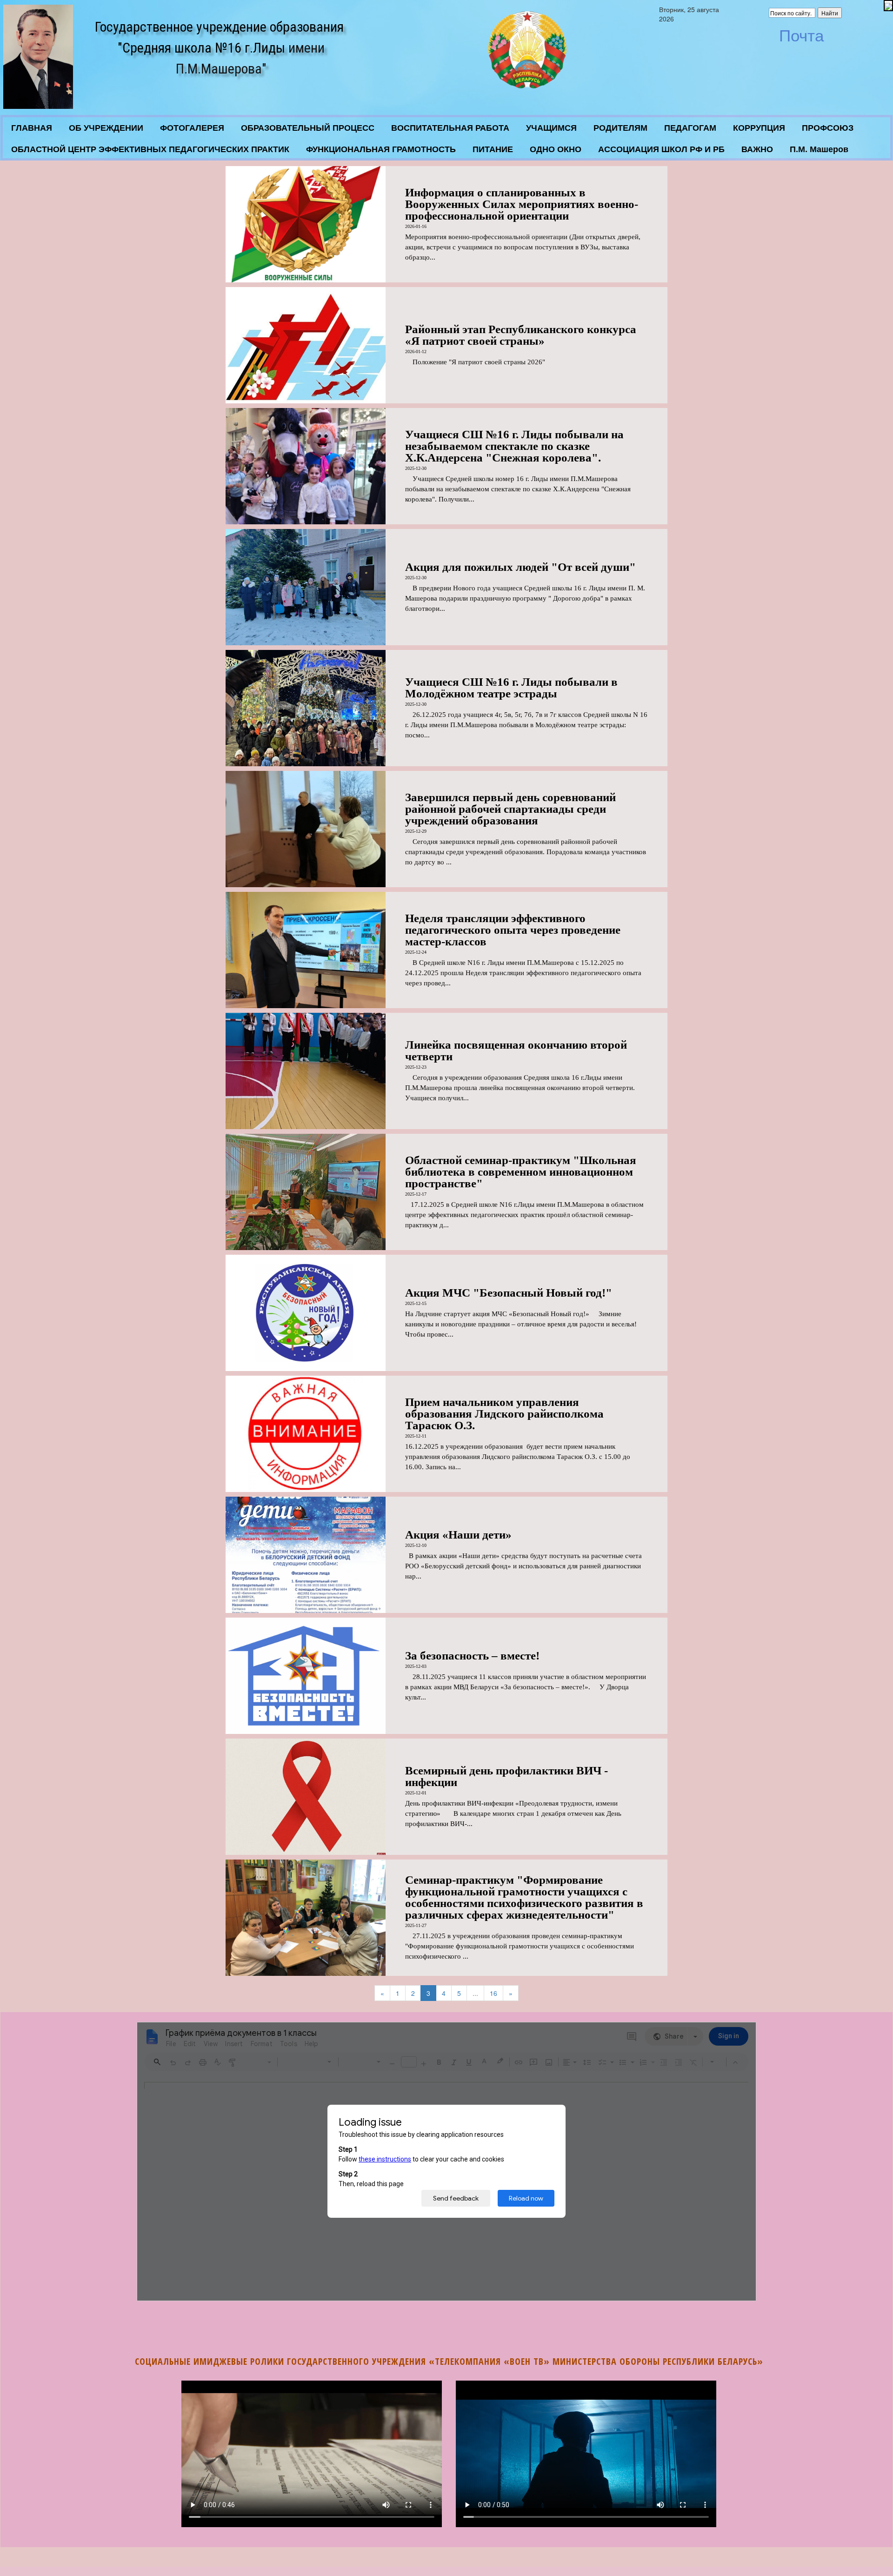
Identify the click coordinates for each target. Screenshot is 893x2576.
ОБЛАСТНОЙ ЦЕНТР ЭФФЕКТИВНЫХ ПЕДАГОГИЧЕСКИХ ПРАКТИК (150, 149)
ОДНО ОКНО (556, 149)
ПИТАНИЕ (493, 149)
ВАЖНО (757, 149)
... (475, 1993)
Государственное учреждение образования (219, 27)
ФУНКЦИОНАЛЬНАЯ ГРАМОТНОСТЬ (381, 149)
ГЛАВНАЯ (32, 128)
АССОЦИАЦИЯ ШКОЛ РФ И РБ (661, 149)
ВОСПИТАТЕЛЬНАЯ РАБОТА (450, 128)
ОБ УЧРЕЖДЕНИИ (106, 128)
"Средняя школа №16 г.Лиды (201, 48)
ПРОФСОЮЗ (828, 128)
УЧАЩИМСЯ (551, 128)
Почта (801, 36)
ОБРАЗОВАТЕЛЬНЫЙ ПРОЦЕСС (308, 128)
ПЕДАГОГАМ (690, 128)
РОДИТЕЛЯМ (620, 128)
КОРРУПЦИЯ (759, 128)
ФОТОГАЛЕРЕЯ (192, 128)
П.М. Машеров (819, 149)
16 (493, 1993)
